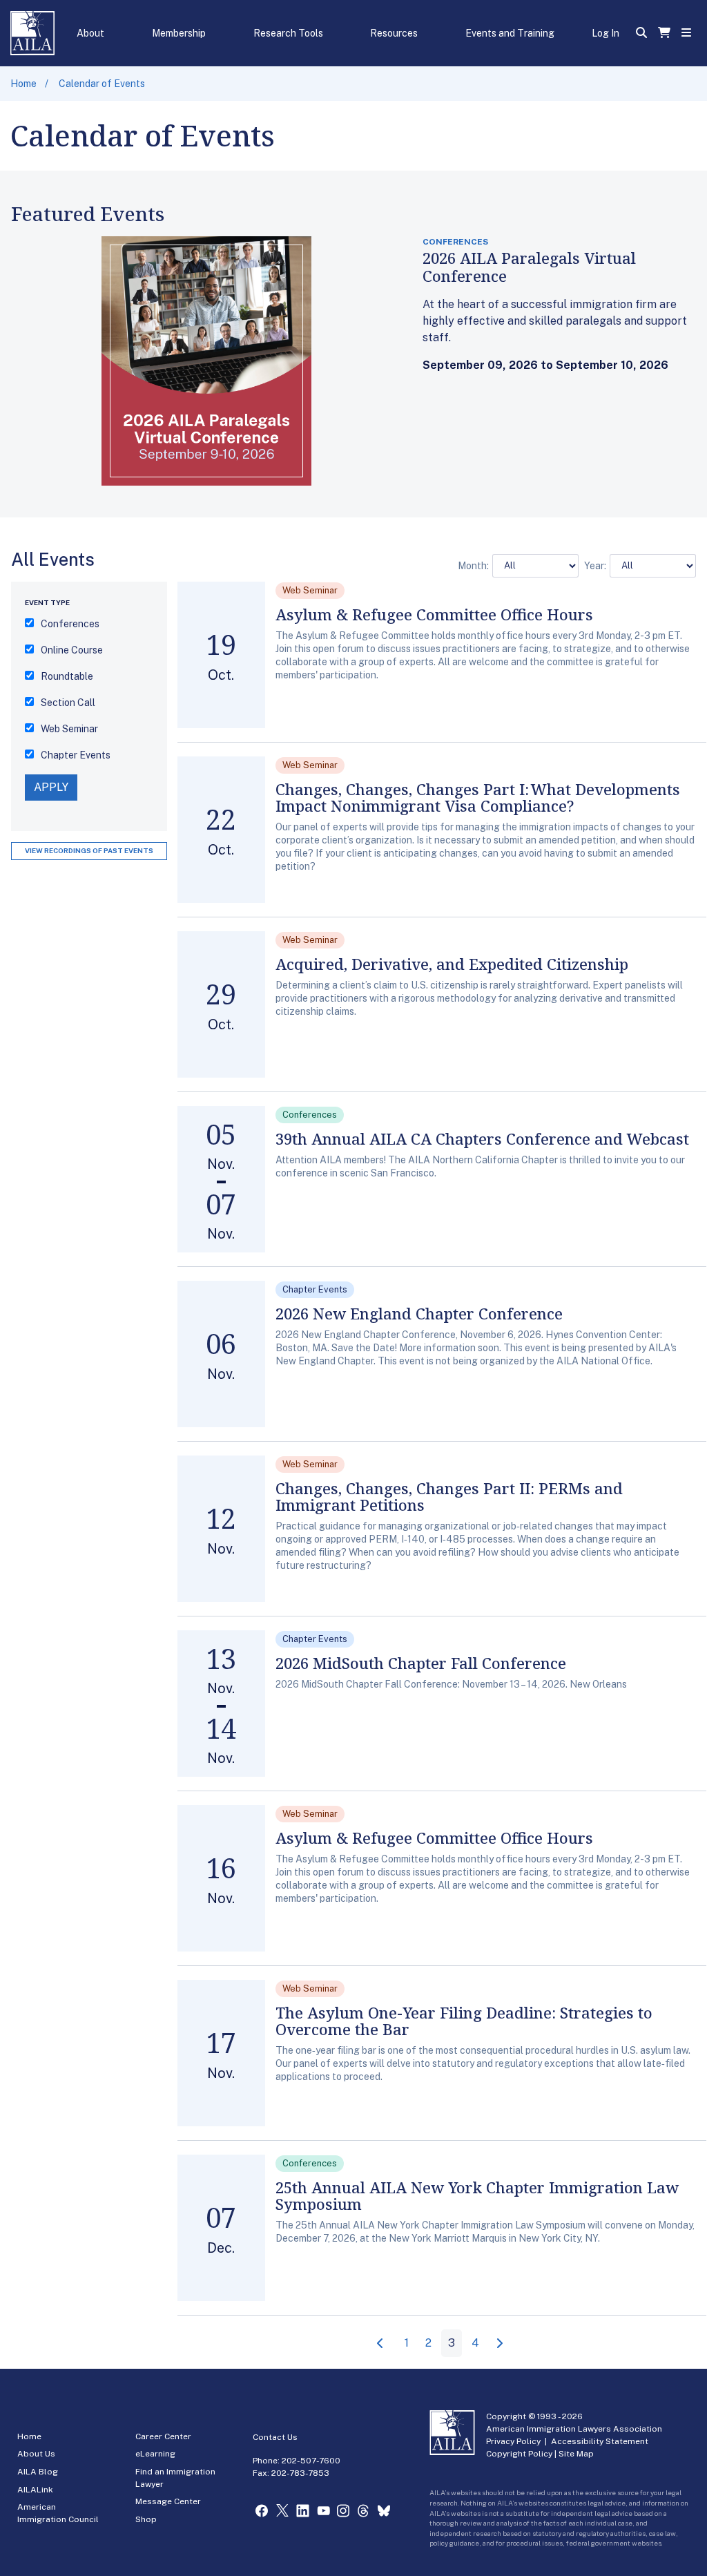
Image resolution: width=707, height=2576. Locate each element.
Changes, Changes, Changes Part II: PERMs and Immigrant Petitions (449, 1496)
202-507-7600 (311, 2461)
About (90, 33)
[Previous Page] (382, 2344)
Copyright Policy (519, 2454)
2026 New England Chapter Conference (419, 1313)
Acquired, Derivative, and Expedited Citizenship (452, 964)
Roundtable (67, 676)
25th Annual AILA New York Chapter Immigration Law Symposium (477, 2195)
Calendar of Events (102, 84)
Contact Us (275, 2437)
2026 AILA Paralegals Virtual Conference (529, 267)
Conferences (70, 624)
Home (23, 84)
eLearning (155, 2454)
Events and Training (510, 33)
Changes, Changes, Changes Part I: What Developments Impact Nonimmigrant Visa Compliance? (478, 797)
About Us (36, 2454)
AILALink (35, 2490)
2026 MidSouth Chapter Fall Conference (421, 1663)
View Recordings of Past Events (89, 850)
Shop (146, 2519)
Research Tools (288, 33)
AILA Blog (38, 2472)
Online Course (72, 650)
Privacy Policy (513, 2441)
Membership (179, 33)
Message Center (168, 2501)
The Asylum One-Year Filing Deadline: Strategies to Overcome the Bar (464, 2021)
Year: (595, 566)
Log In (606, 33)
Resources (394, 33)
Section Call (68, 703)
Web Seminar (69, 729)
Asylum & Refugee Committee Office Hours (434, 614)
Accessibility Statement (600, 2441)
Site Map (576, 2454)
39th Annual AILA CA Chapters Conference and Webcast (482, 1138)
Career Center (163, 2436)
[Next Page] (501, 2344)
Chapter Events (76, 755)
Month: (473, 566)
